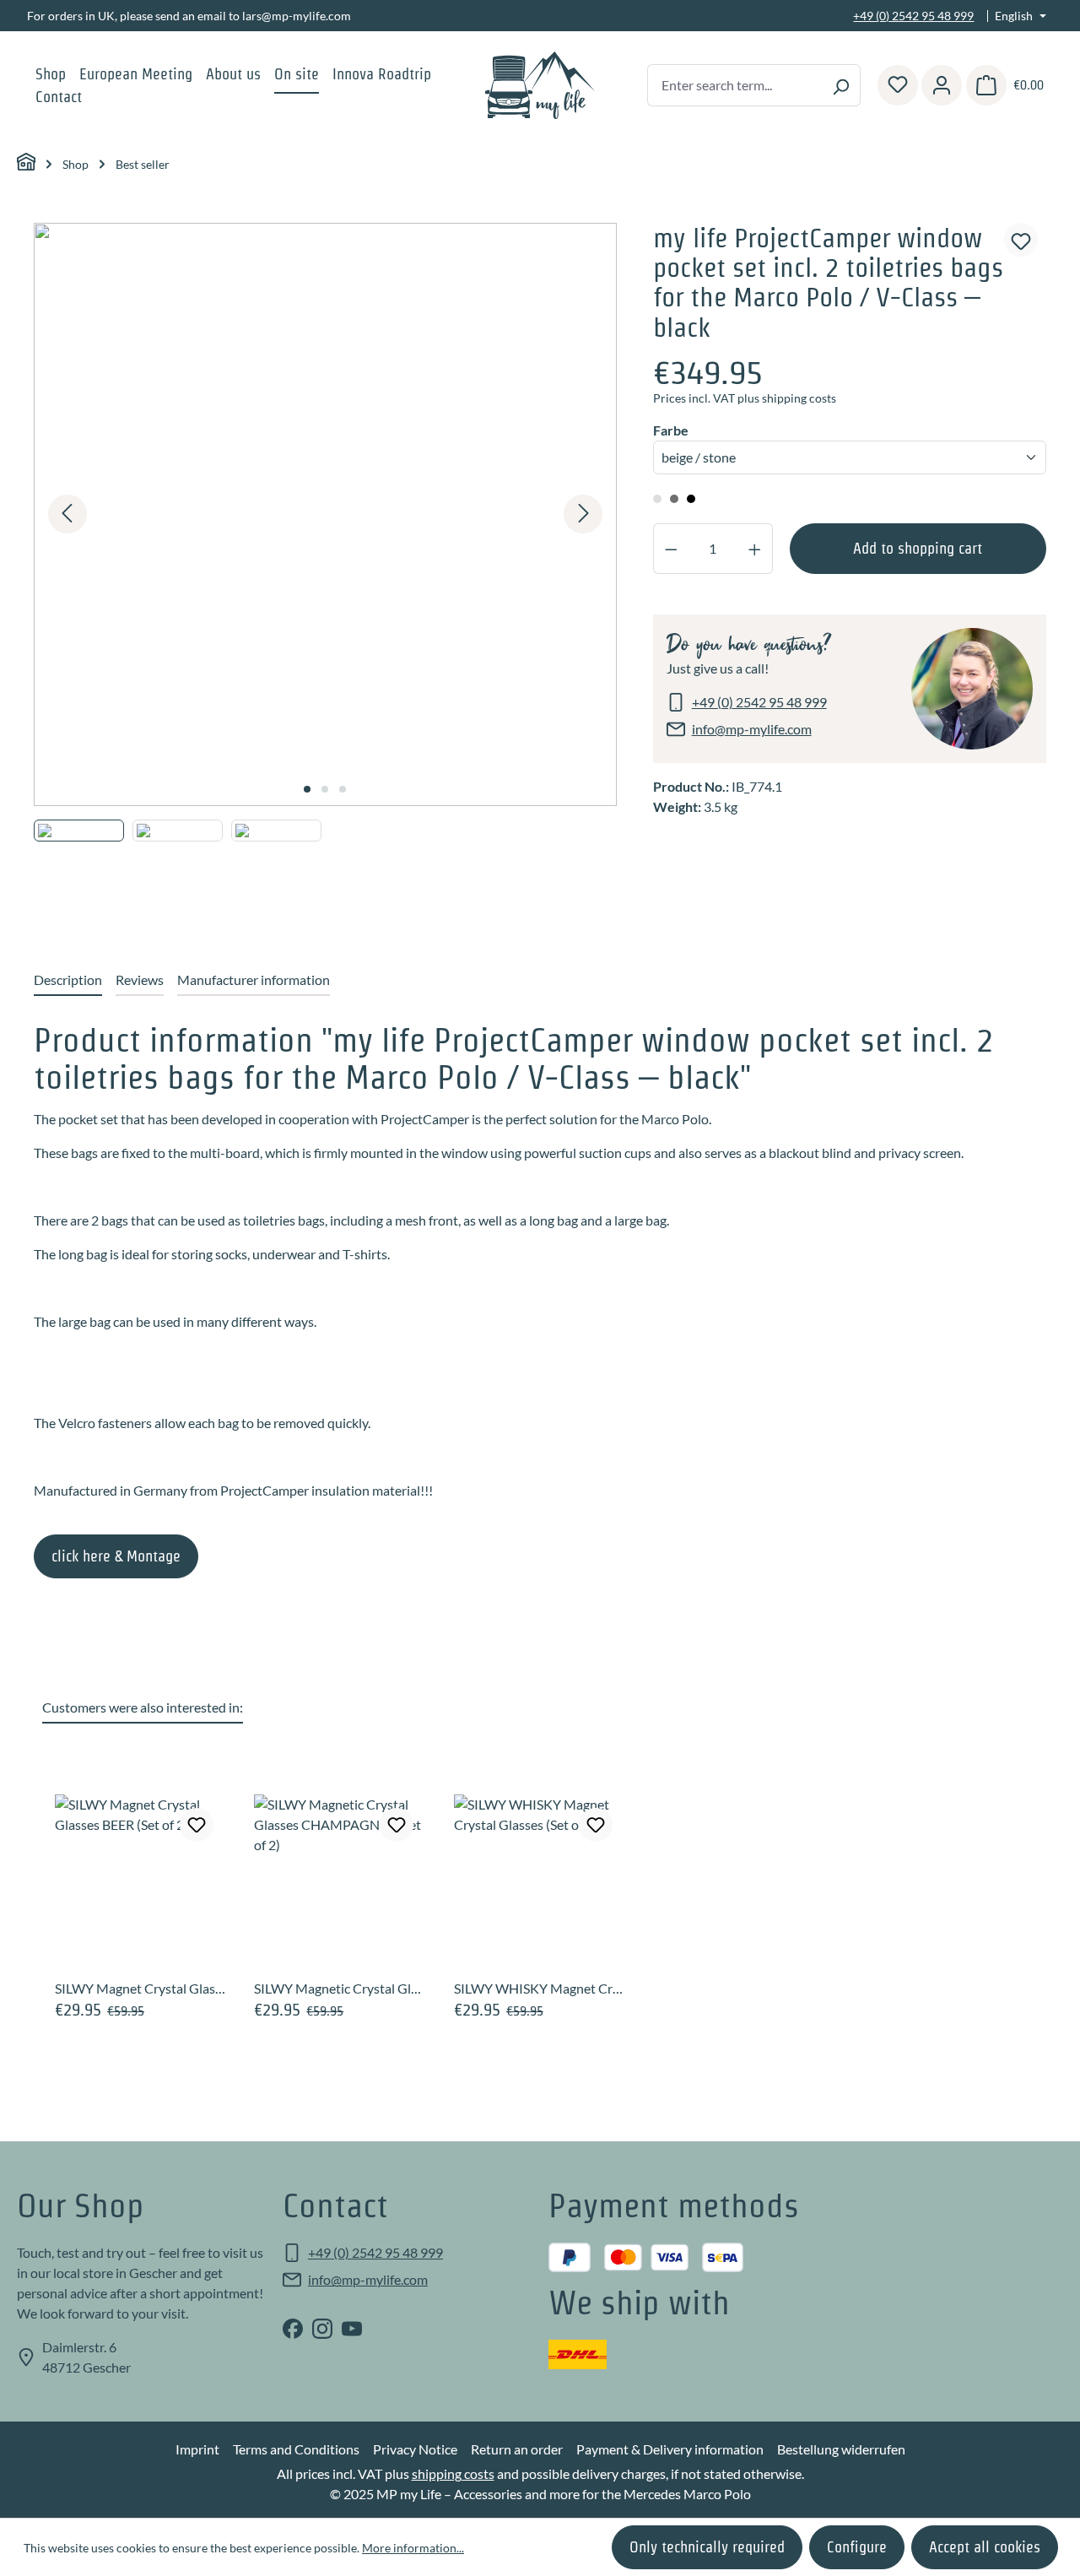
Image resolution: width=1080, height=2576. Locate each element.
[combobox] (734, 85)
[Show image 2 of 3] (325, 789)
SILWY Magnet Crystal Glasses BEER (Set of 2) (141, 1988)
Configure (857, 2547)
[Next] (583, 514)
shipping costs (453, 2473)
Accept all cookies (985, 2547)
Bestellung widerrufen (841, 2449)
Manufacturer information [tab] (254, 980)
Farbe (673, 430)
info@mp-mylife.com (752, 729)
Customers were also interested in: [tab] (143, 1707)
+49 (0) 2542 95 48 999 (913, 16)
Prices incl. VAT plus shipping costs (745, 398)
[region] (326, 571)
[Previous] (67, 514)
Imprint (197, 2449)
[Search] (841, 85)
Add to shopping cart (918, 548)
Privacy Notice (415, 2449)
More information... (413, 2548)
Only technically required (707, 2547)
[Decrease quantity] (671, 549)
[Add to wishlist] (1021, 240)
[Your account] (942, 85)
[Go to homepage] (540, 85)
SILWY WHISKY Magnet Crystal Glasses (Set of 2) (540, 1988)
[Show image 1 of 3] (307, 789)
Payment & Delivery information (670, 2449)
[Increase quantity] (755, 549)
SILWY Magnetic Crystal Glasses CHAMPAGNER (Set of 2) (340, 1988)
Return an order (517, 2449)
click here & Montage (116, 1556)
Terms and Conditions (296, 2449)
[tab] (68, 981)
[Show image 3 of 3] (343, 789)
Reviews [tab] (140, 980)
